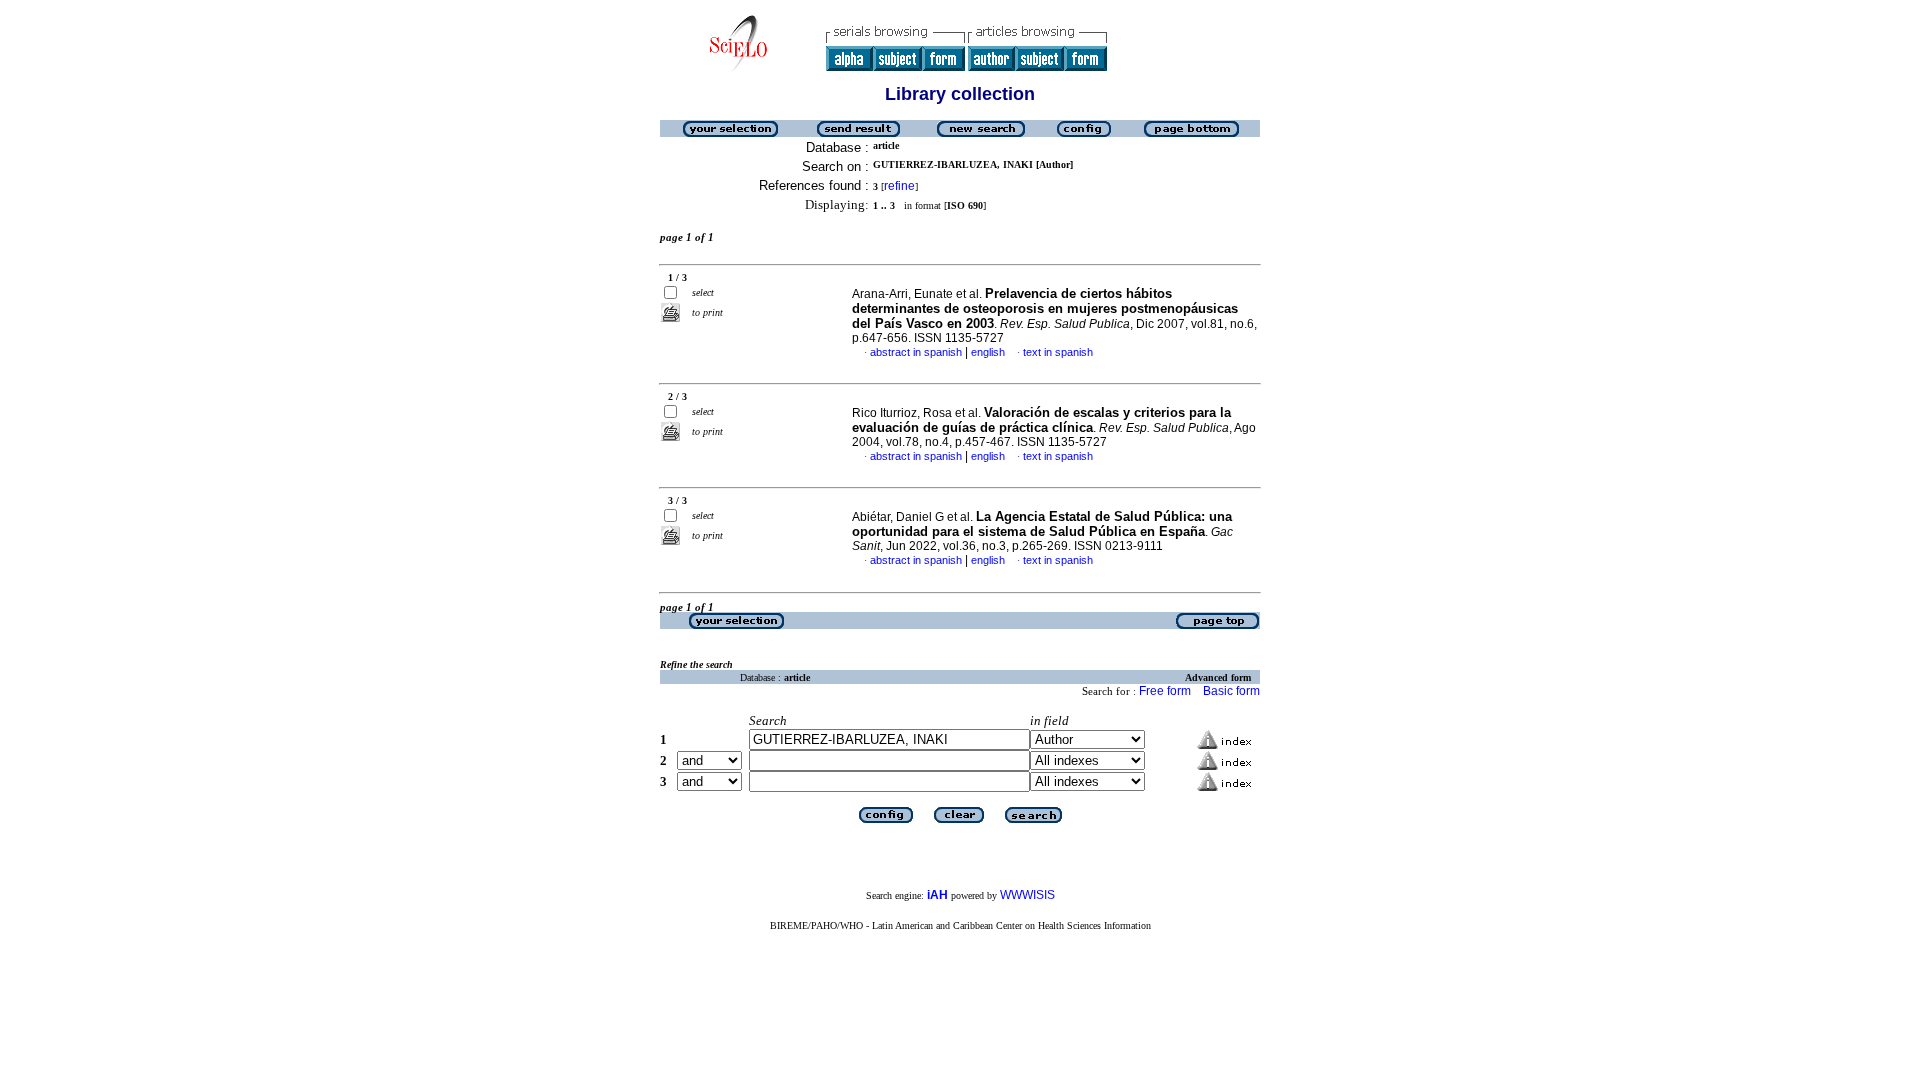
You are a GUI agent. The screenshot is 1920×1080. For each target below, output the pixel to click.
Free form (1165, 691)
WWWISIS (1027, 895)
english (988, 352)
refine (899, 186)
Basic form (1231, 691)
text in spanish (1058, 352)
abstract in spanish (916, 352)
